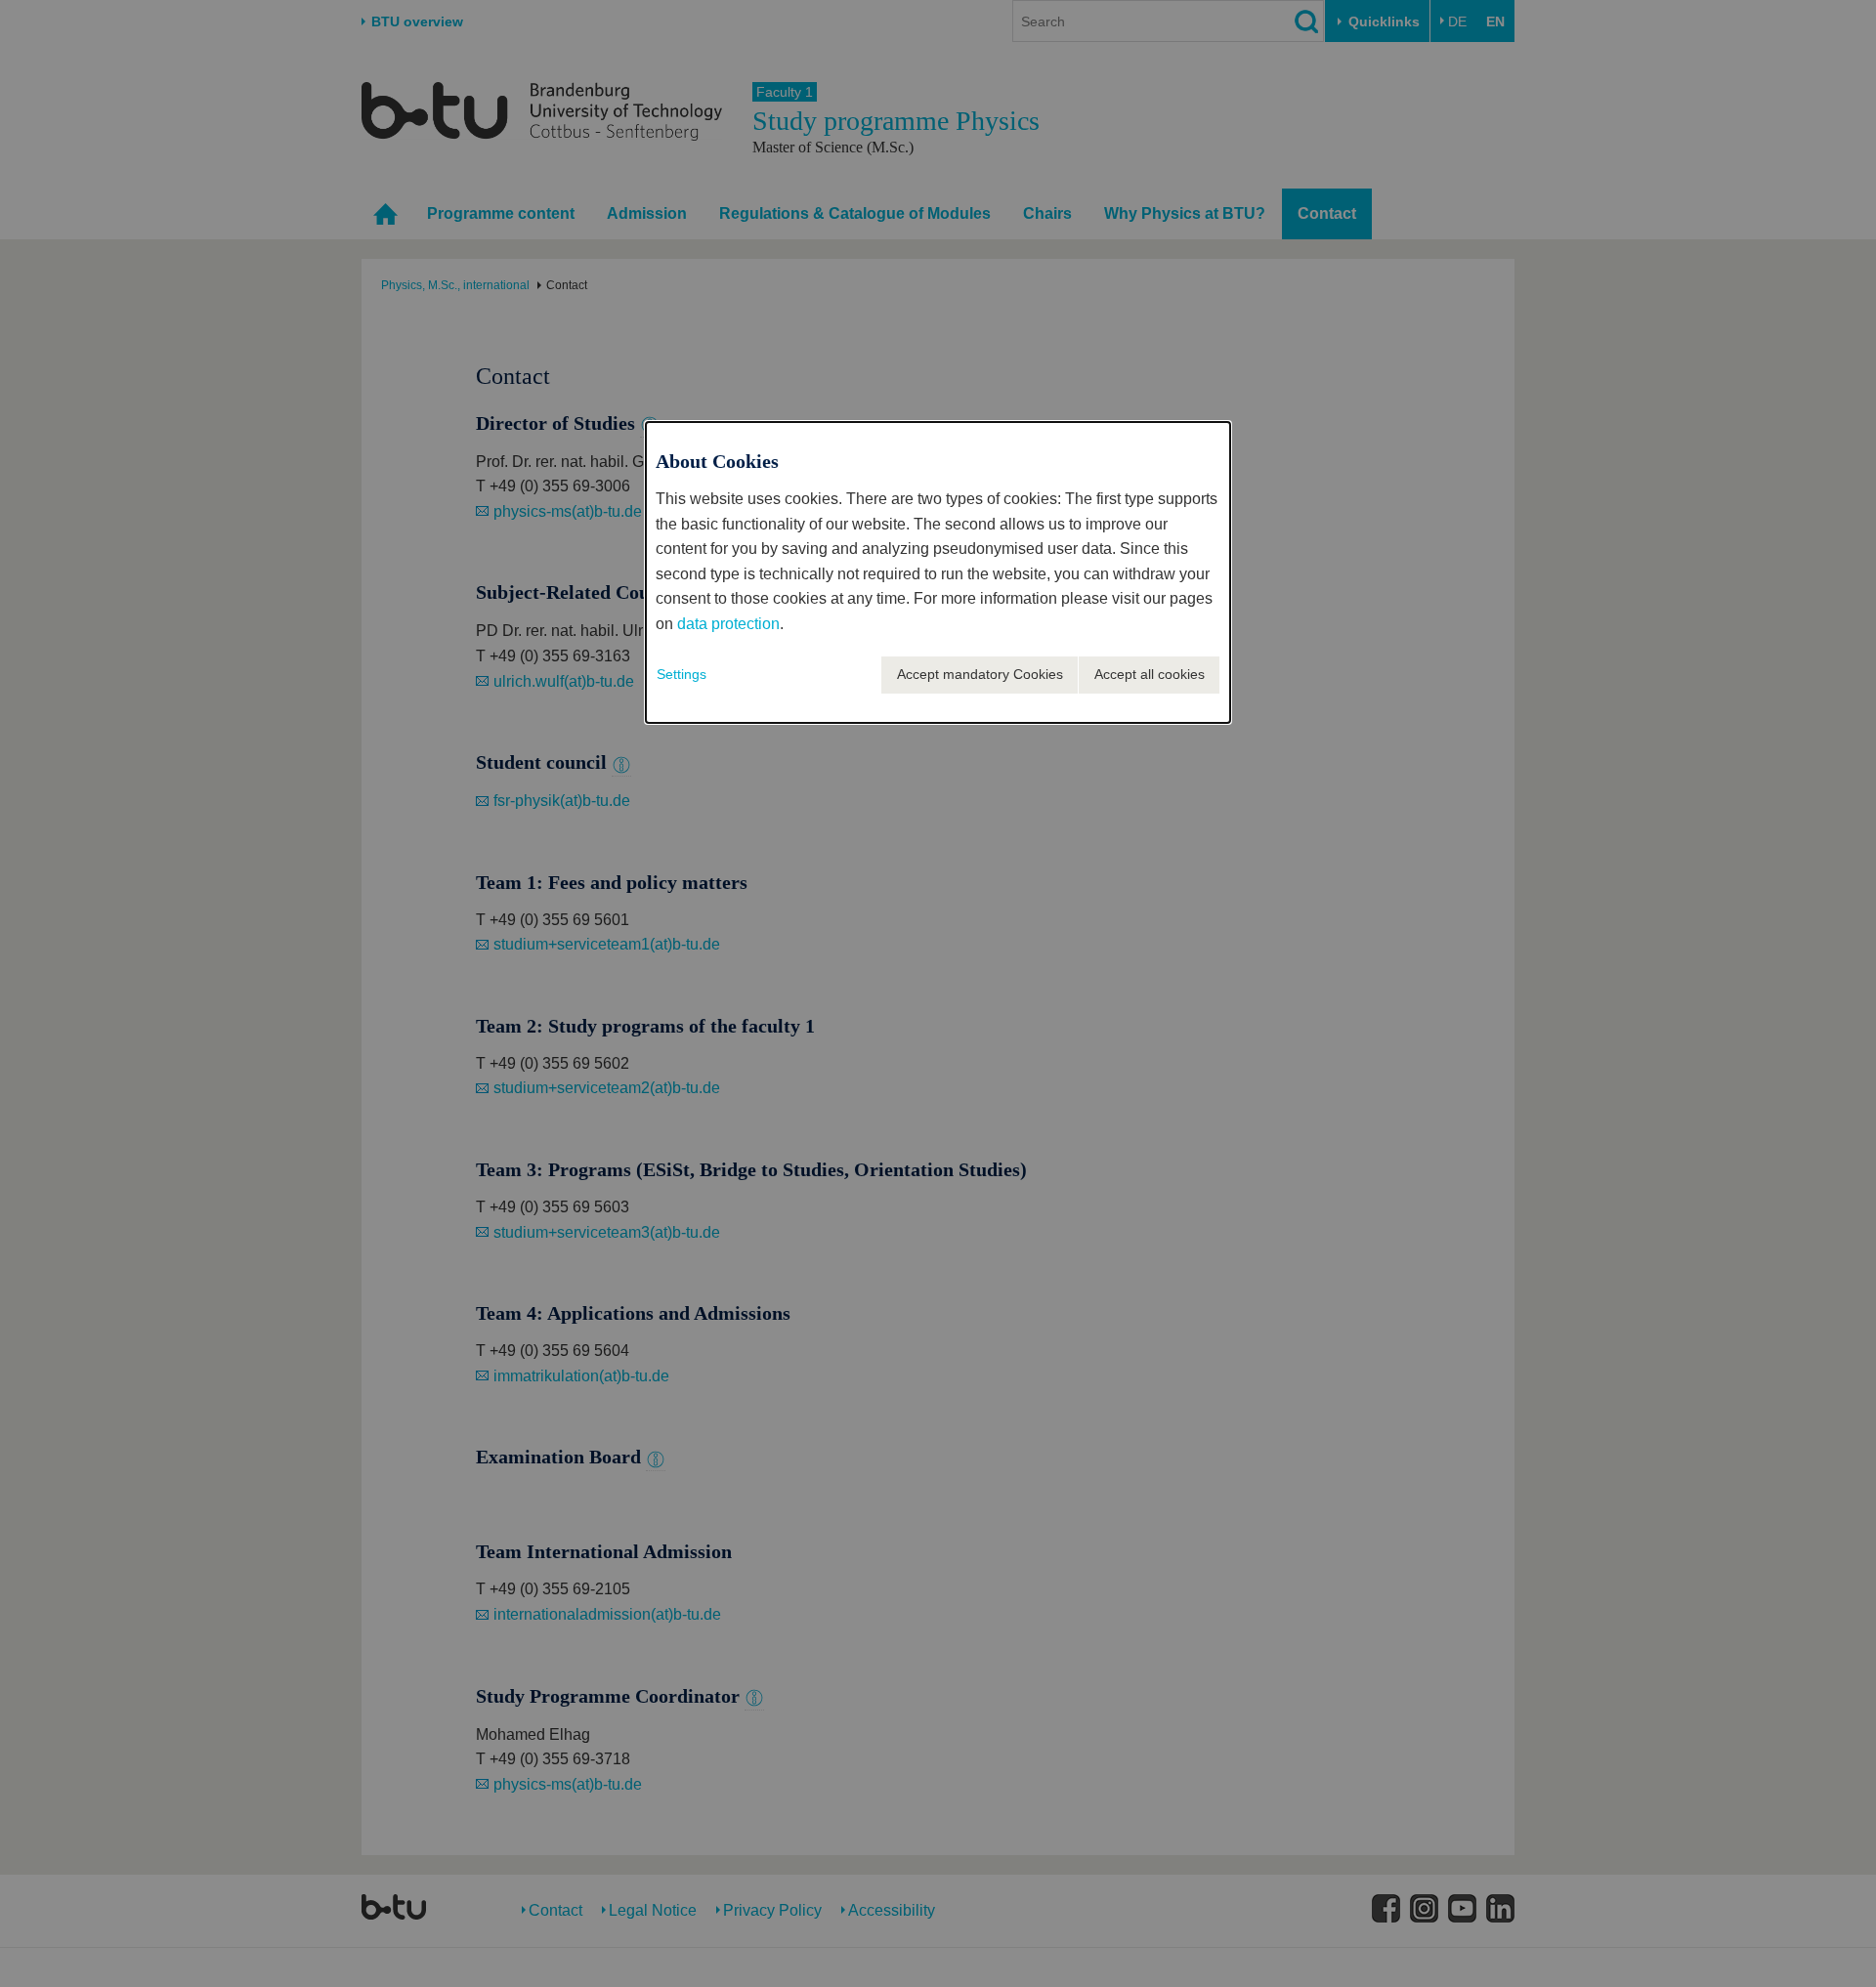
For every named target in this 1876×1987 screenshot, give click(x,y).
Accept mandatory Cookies (980, 674)
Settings (682, 674)
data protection (728, 624)
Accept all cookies (1150, 674)
